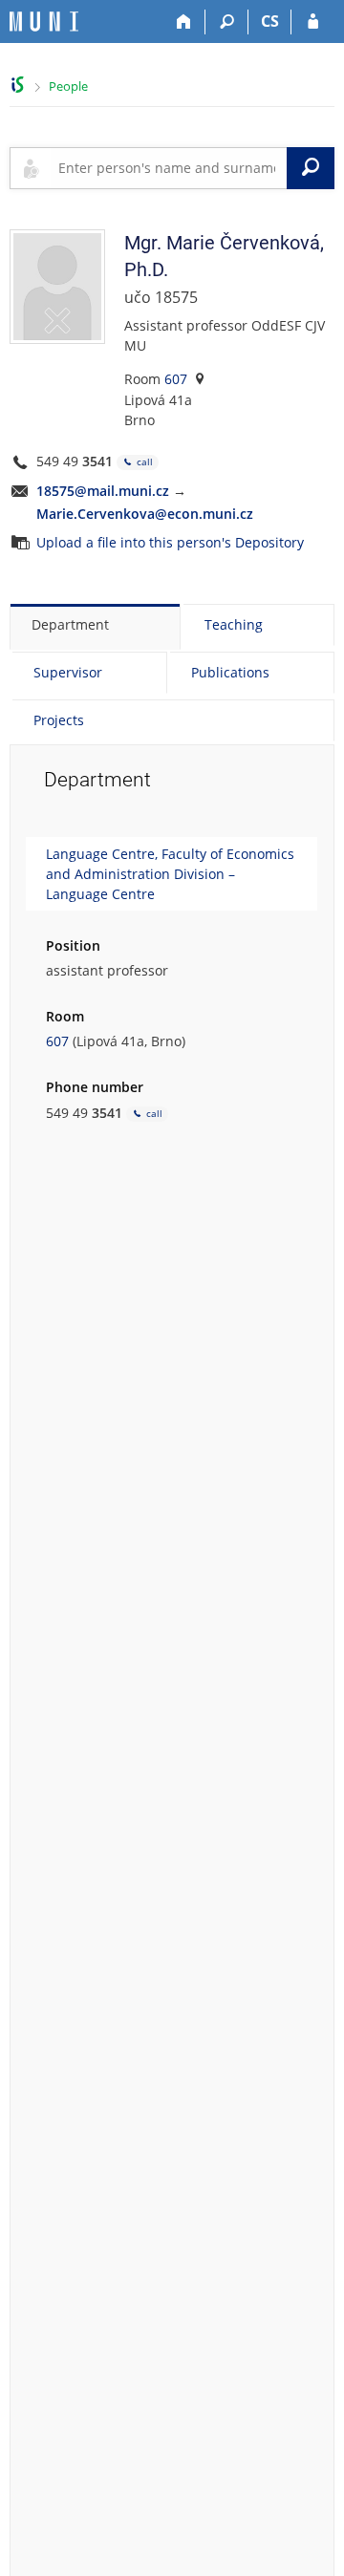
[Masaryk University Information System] (44, 21)
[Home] (184, 22)
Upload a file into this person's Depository (170, 542)
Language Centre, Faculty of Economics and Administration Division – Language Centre (170, 874)
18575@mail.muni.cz (103, 491)
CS (270, 21)
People (68, 86)
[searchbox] (169, 168)
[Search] (227, 22)
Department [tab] (70, 624)
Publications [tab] (230, 672)
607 (176, 379)
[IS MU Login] (313, 22)
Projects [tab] (59, 720)
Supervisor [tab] (68, 672)
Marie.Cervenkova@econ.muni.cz (145, 514)
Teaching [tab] (234, 624)
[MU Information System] (18, 85)
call (143, 462)
